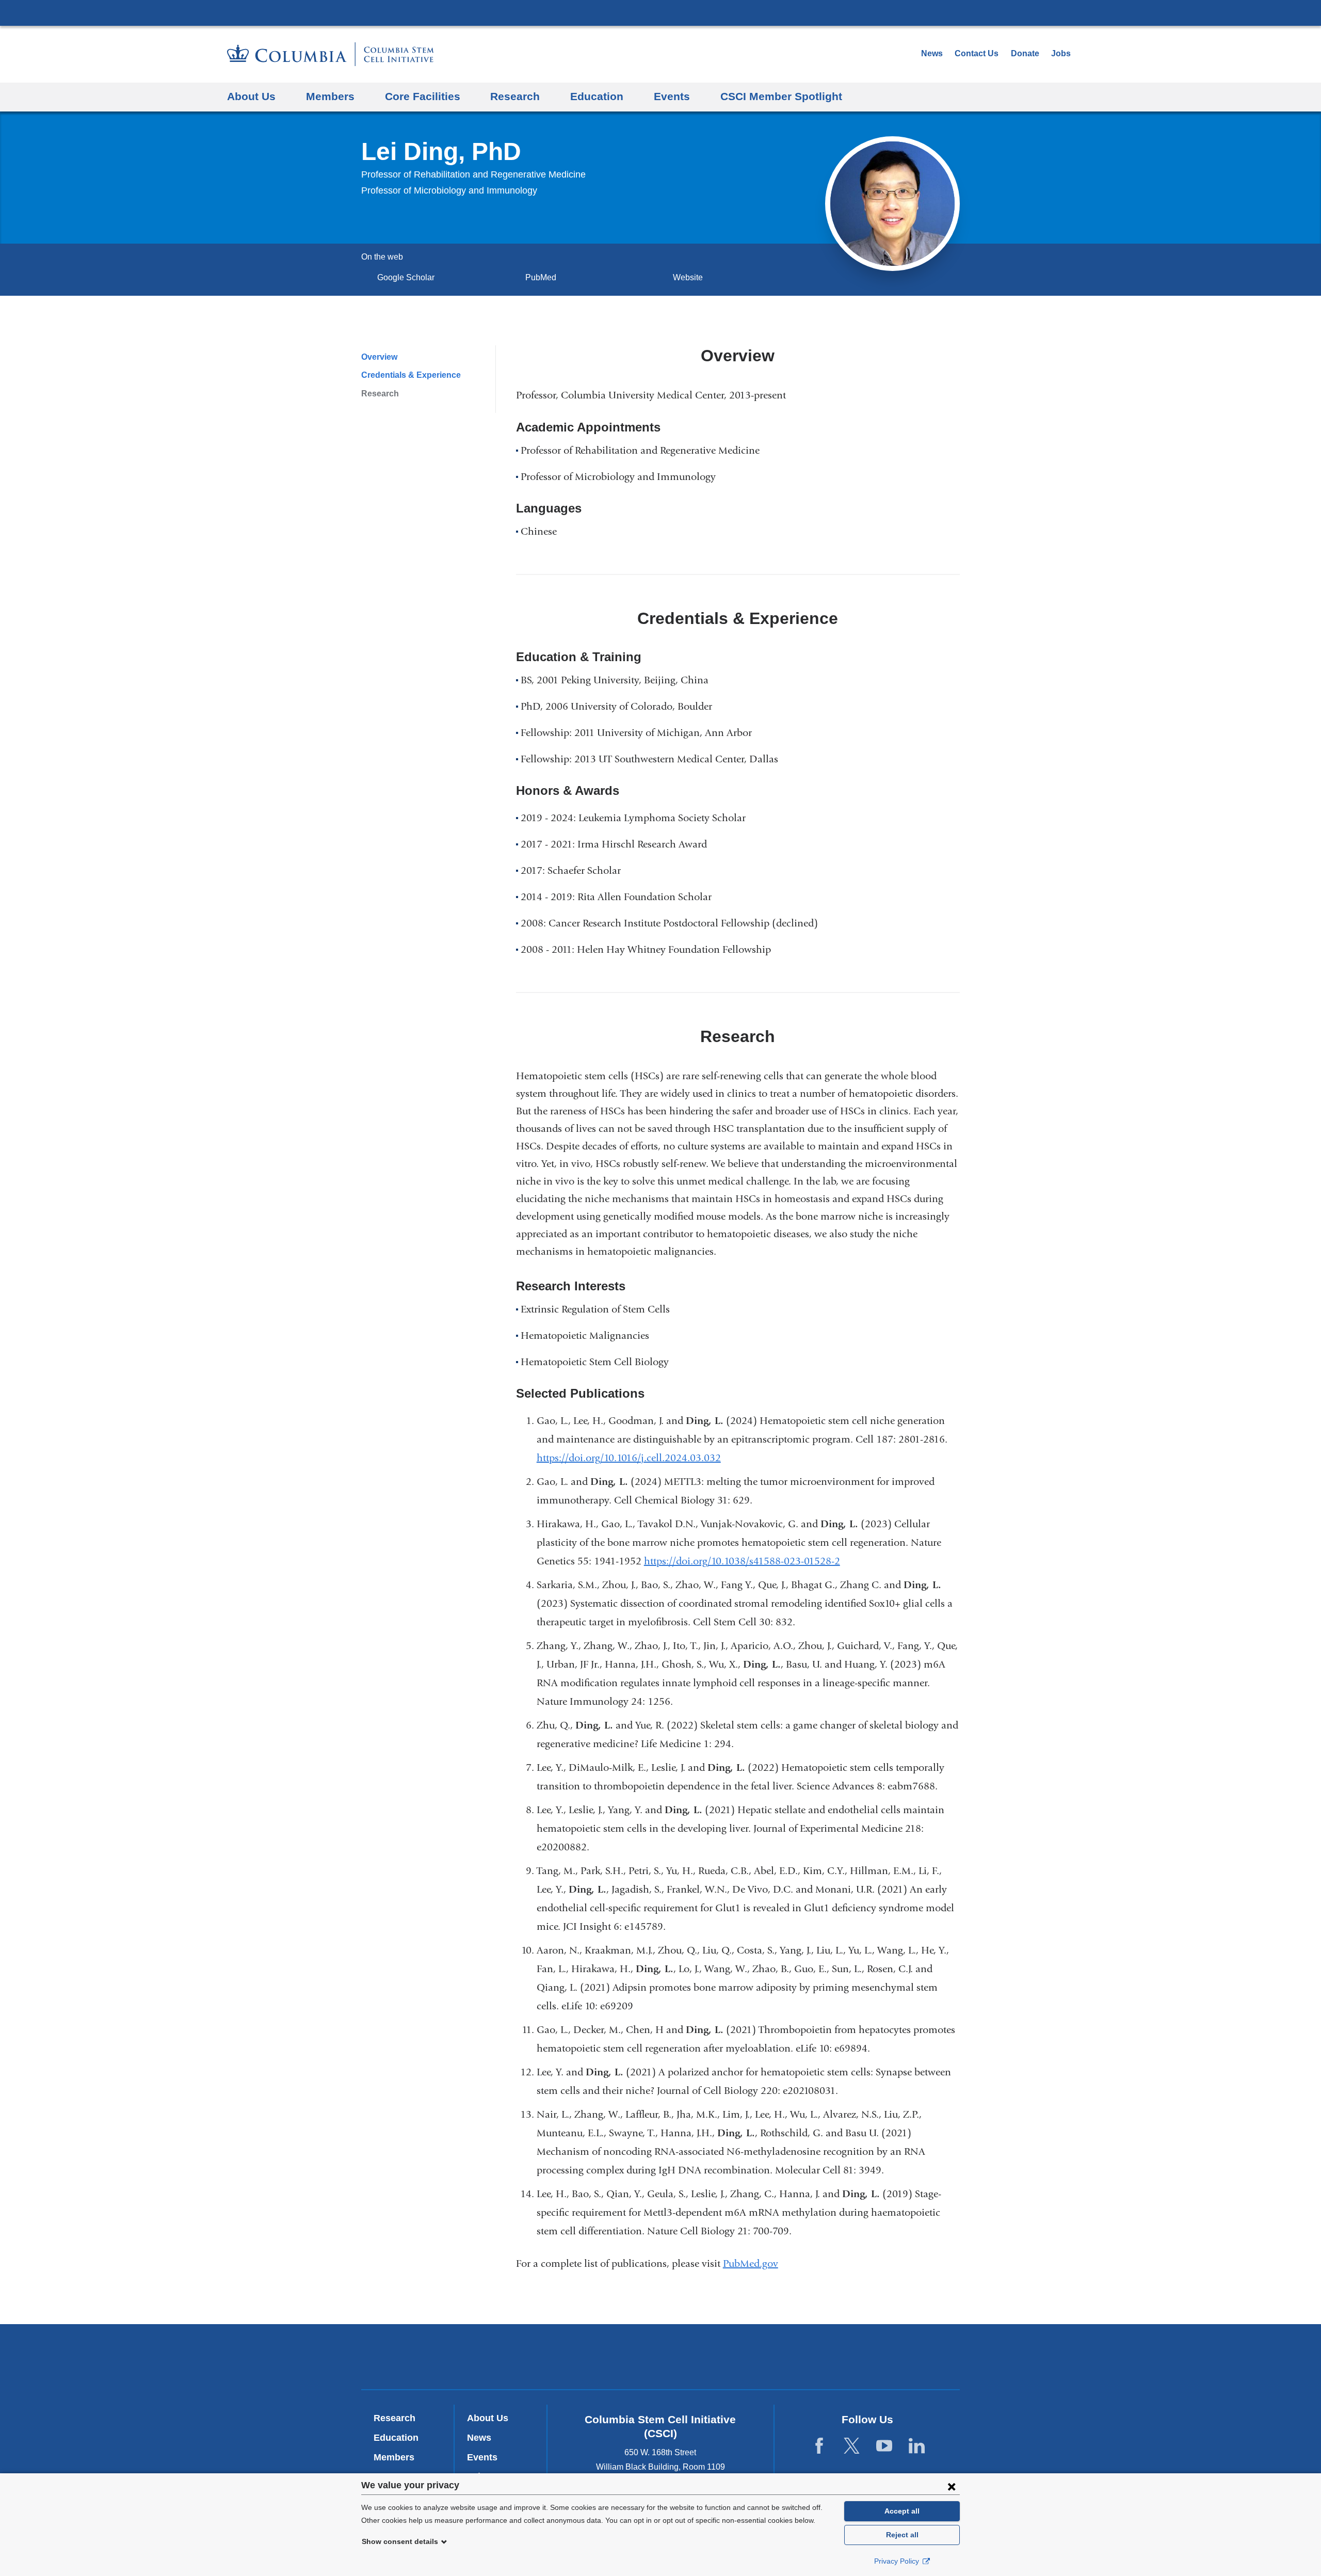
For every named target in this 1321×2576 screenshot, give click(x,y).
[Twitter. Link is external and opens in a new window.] (852, 2446)
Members (330, 96)
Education (597, 96)
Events (672, 96)
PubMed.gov (755, 2263)
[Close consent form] (952, 2486)
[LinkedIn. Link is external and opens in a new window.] (917, 2446)
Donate (1025, 53)
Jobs (1061, 53)
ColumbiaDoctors (809, 2356)
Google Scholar (409, 277)
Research (515, 96)
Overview (379, 357)
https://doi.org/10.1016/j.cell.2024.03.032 (633, 1458)
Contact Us (977, 53)
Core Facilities (423, 96)
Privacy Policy (898, 2561)
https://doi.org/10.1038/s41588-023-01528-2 (746, 1561)
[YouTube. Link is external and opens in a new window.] (884, 2446)
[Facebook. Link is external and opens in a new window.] (819, 2446)
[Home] (331, 54)
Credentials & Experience (411, 375)
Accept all (902, 2511)
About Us (251, 96)
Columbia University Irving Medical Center (660, 12)
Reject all (902, 2535)
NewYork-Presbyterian (661, 2359)
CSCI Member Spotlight (781, 96)
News (932, 53)
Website (688, 277)
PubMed (544, 277)
